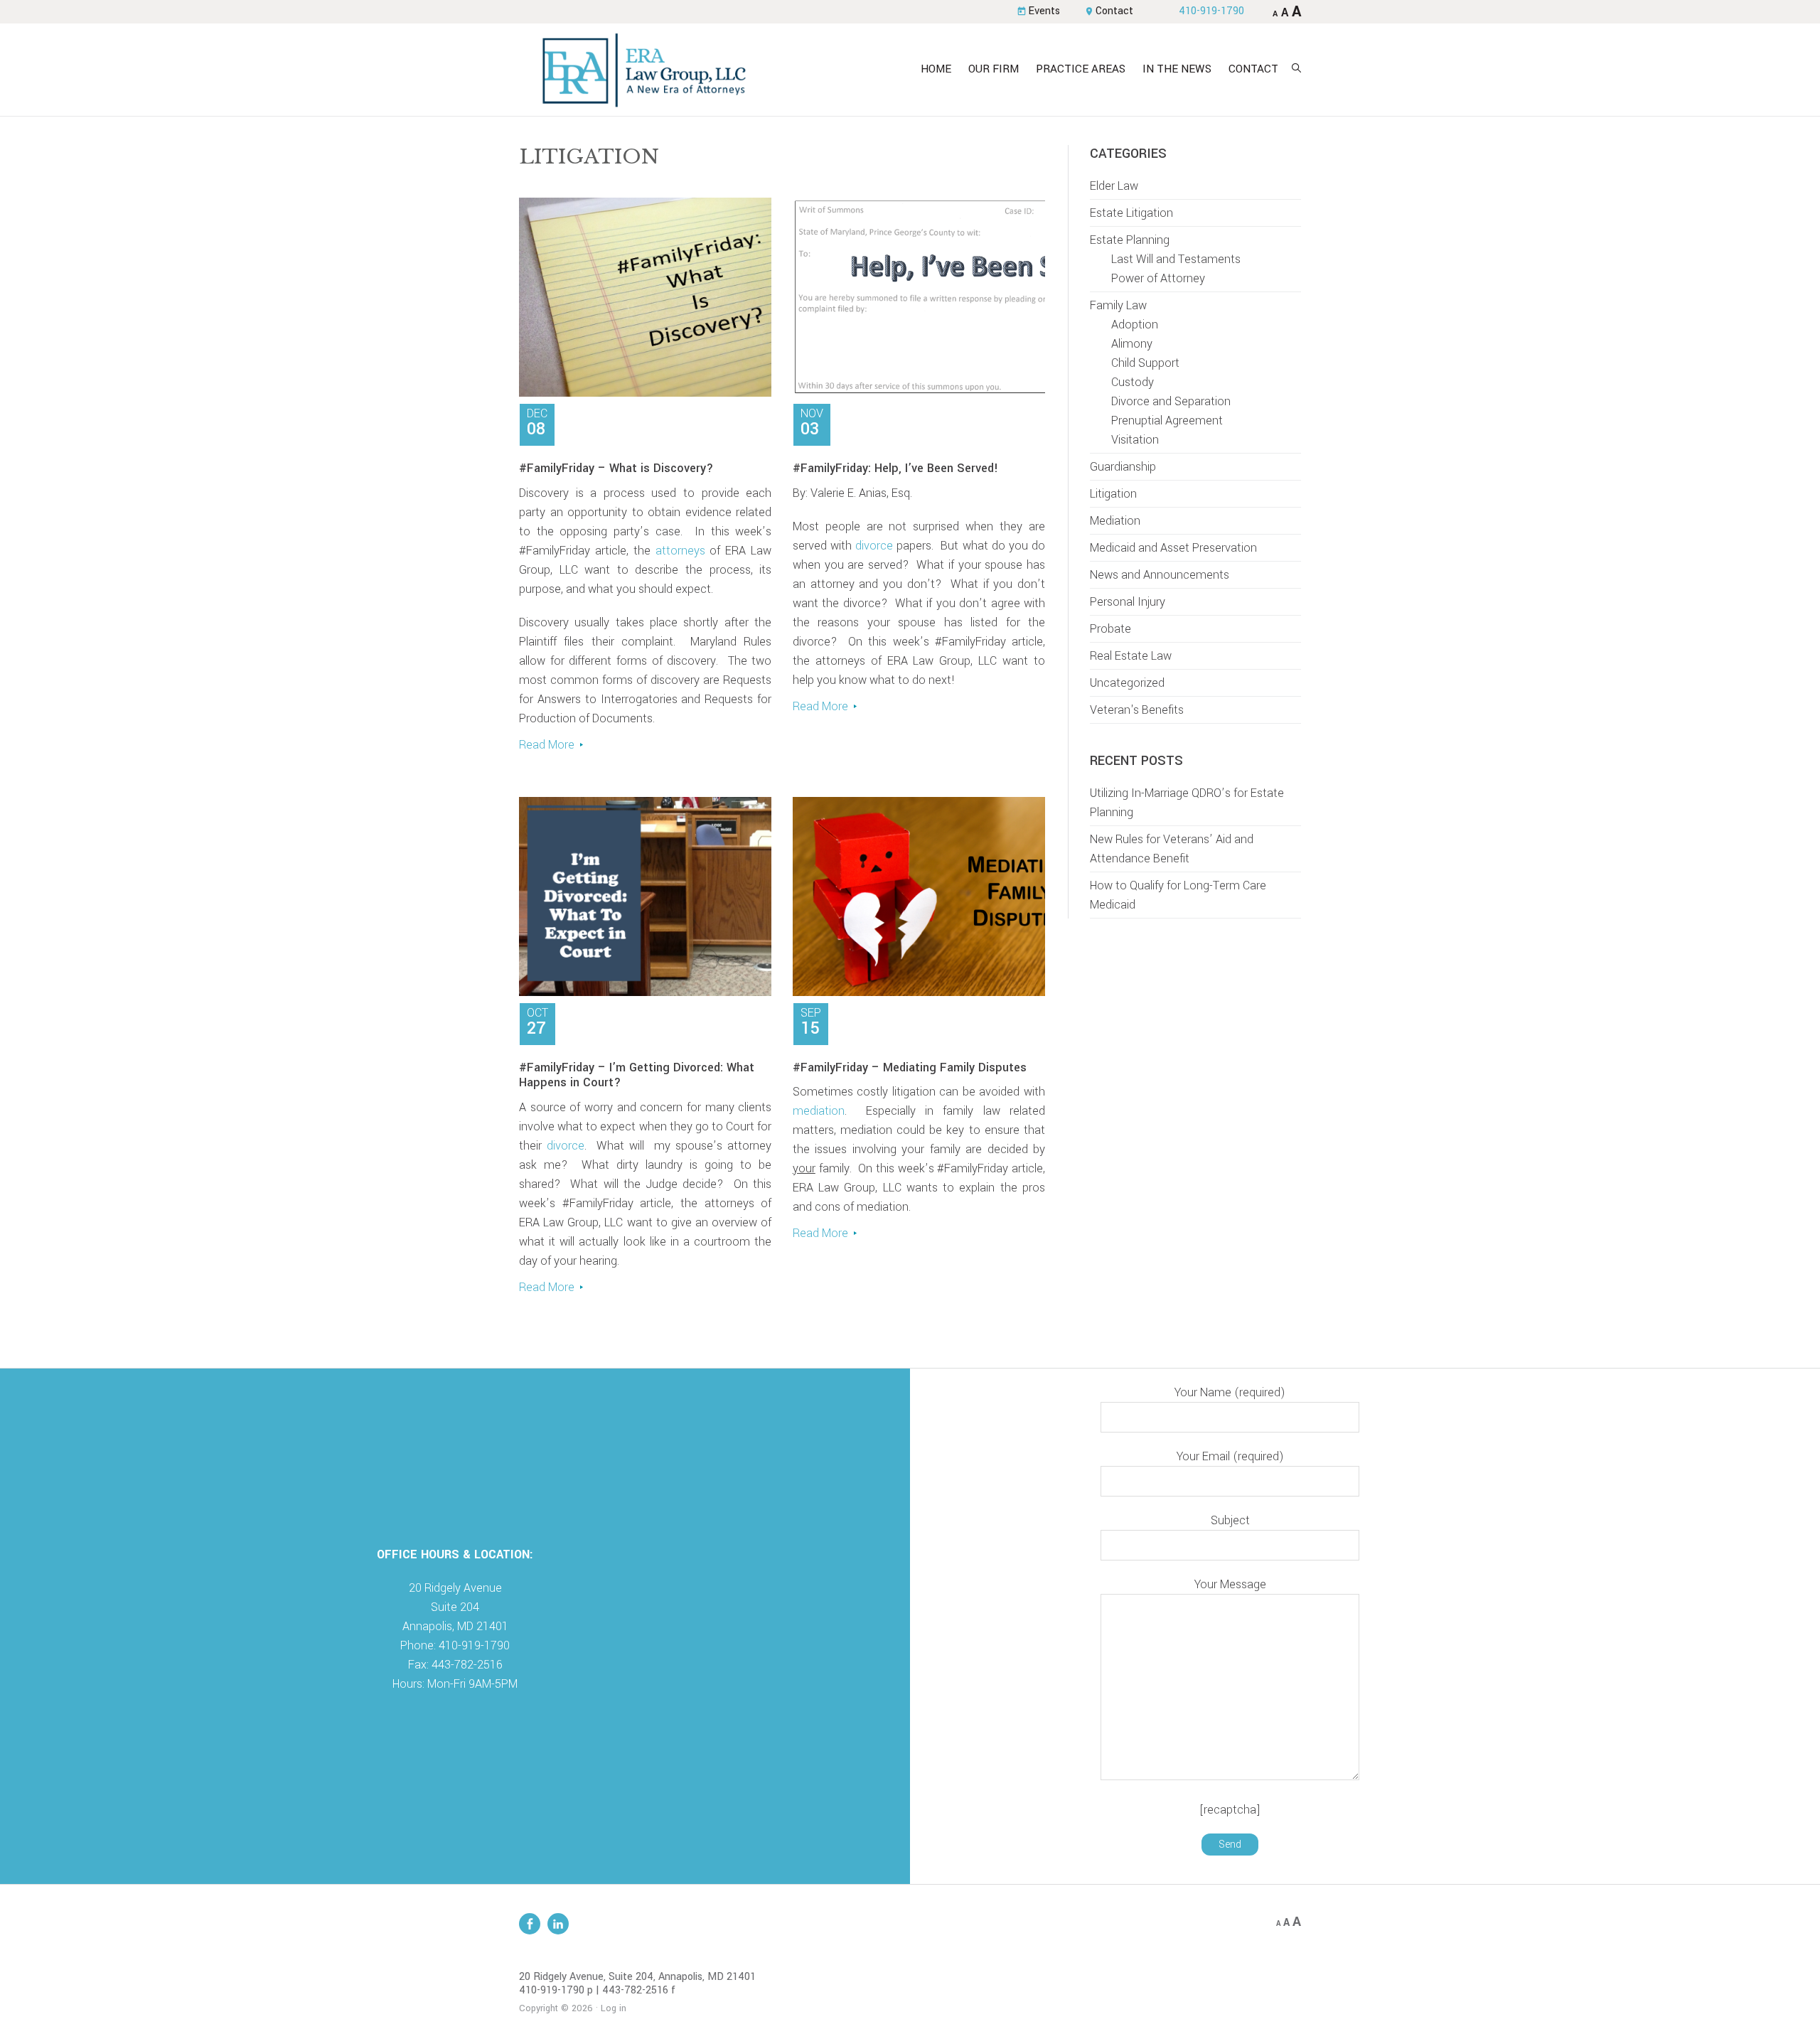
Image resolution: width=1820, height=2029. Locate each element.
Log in (614, 2008)
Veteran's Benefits (1137, 710)
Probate (1110, 629)
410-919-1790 (1211, 11)
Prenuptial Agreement (1167, 421)
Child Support (1145, 363)
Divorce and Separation (1171, 401)
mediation (819, 1111)
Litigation (1113, 494)
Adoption (1135, 325)
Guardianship (1123, 467)
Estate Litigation (1131, 213)
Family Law (1118, 305)
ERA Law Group (643, 70)
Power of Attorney (1158, 278)
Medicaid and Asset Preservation (1173, 548)
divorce (874, 546)
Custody (1133, 382)
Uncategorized (1127, 683)
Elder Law (1114, 186)
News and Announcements (1160, 575)
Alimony (1132, 344)
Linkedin (558, 1924)
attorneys (680, 551)
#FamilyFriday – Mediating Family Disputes (910, 1067)
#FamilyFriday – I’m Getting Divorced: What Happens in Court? (637, 1075)
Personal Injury (1128, 602)
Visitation (1135, 440)
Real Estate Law (1131, 656)
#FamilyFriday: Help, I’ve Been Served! (895, 468)
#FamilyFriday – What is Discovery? (616, 468)
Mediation (1115, 521)
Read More (547, 745)
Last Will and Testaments (1176, 259)
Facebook (530, 1924)
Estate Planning (1130, 240)
